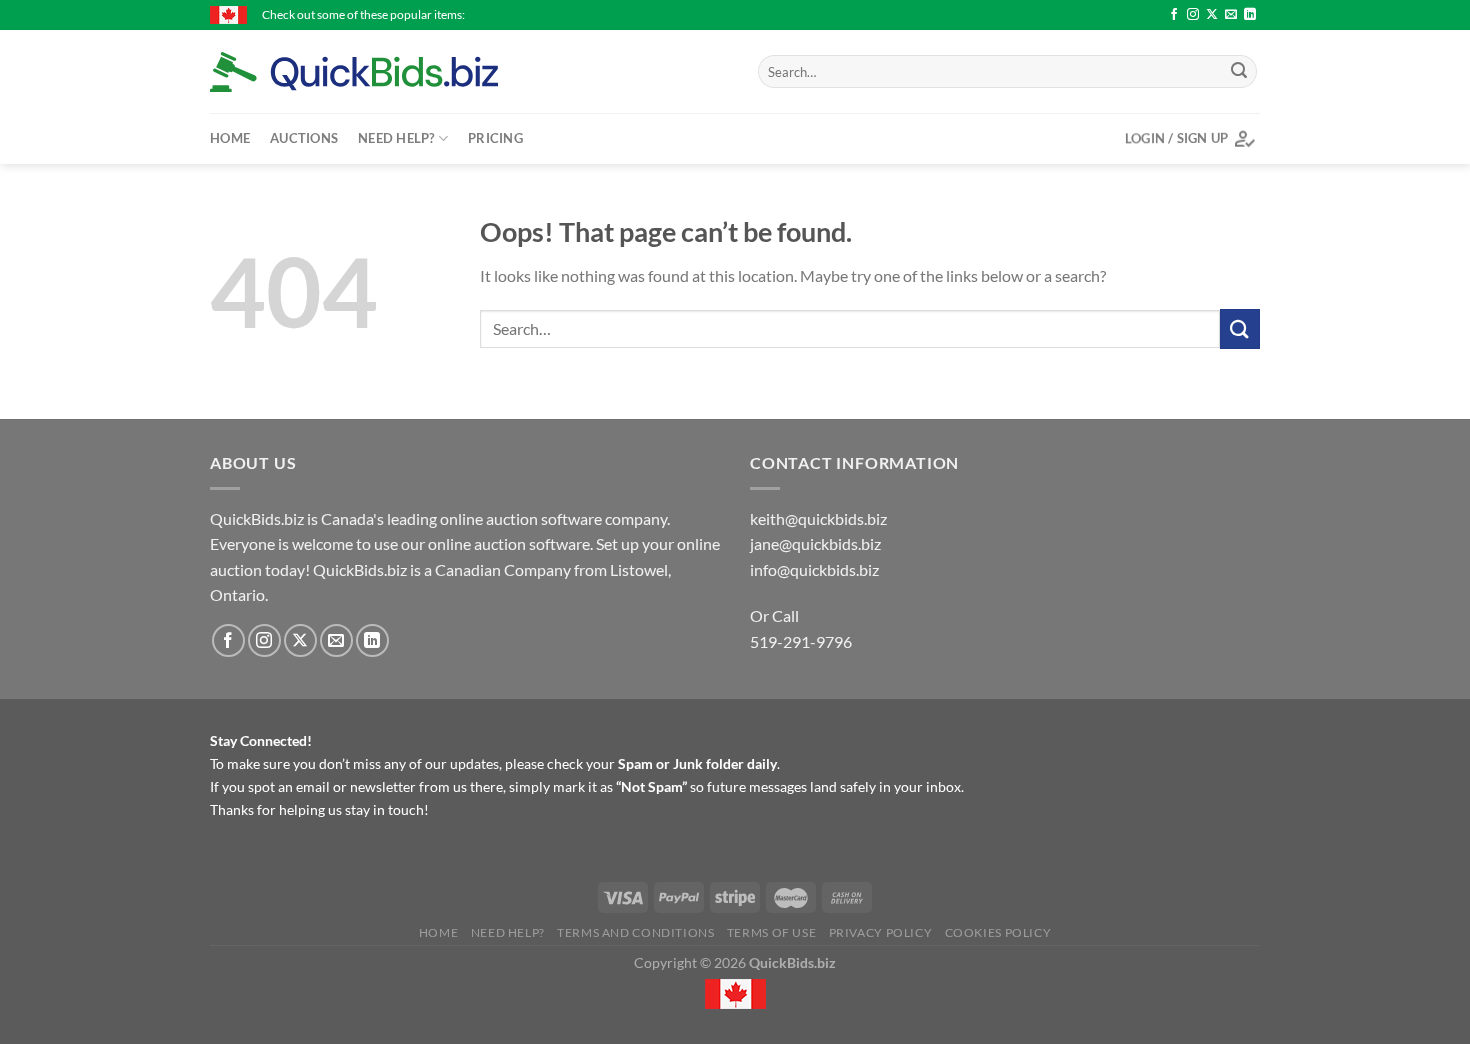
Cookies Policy (998, 932)
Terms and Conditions (635, 932)
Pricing (495, 138)
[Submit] (1239, 72)
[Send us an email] (1231, 15)
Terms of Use (771, 932)
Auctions (304, 138)
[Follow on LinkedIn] (1250, 15)
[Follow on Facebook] (1174, 15)
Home (230, 138)
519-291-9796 (801, 641)
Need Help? (396, 138)
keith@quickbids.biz (818, 518)
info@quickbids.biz (814, 569)
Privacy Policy (881, 932)
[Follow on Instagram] (1193, 15)
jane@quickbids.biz (815, 543)
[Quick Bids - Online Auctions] (385, 72)
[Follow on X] (1212, 15)
